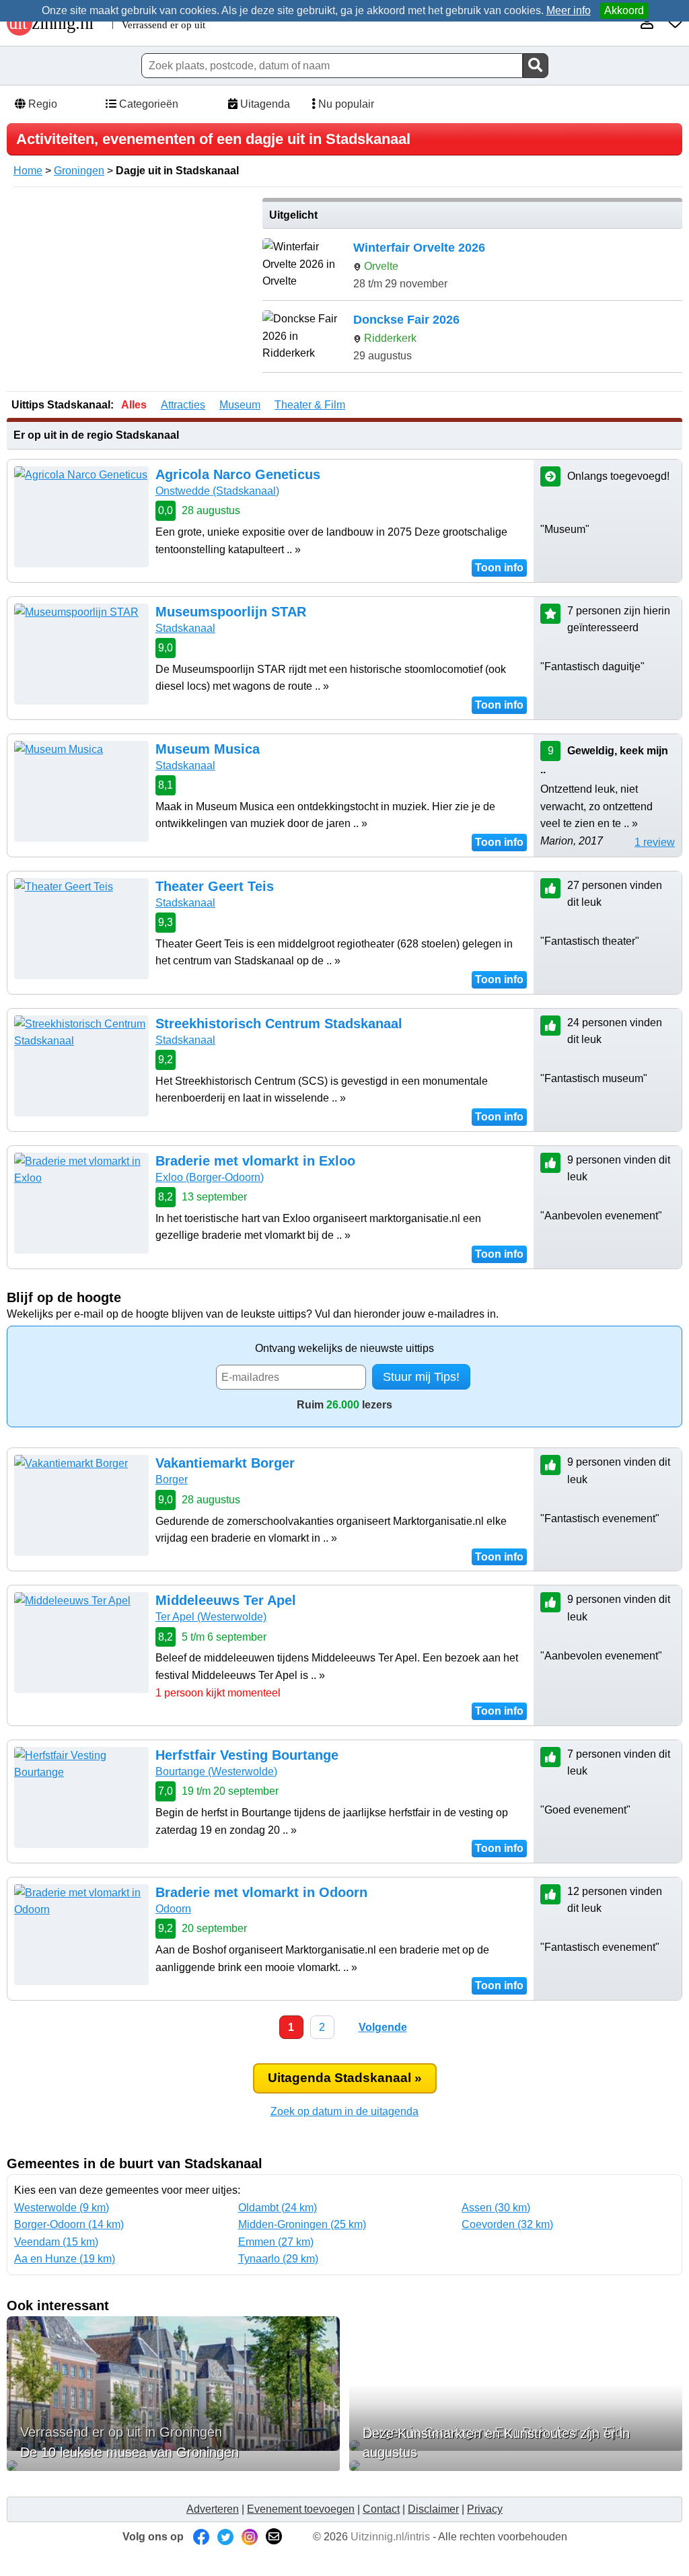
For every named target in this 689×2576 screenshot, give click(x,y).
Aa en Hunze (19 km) (65, 2259)
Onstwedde (217, 491)
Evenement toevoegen (301, 2509)
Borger (172, 1479)
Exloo (210, 1177)
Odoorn (173, 1909)
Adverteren (213, 2509)
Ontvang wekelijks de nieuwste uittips (344, 1348)
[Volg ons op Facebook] (201, 2537)
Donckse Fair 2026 (406, 320)
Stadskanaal (185, 628)
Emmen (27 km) (276, 2242)
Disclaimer (433, 2509)
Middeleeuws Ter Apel (226, 1600)
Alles (134, 405)
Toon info (499, 568)
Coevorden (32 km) (507, 2224)
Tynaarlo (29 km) (278, 2259)
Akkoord (624, 10)
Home (28, 171)
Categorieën (147, 104)
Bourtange (216, 1772)
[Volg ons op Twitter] (225, 2537)
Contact (381, 2509)
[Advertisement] (130, 292)
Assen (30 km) (496, 2208)
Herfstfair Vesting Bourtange (247, 1755)
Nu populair (345, 104)
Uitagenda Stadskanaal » (345, 2078)
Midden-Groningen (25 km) (302, 2224)
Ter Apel (211, 1617)
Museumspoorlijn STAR (231, 612)
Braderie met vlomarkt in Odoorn (261, 1892)
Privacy (485, 2509)
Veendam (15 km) (56, 2242)
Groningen (79, 171)
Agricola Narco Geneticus (238, 474)
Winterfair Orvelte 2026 (419, 248)
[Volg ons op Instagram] (250, 2537)
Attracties (183, 405)
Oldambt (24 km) (278, 2208)
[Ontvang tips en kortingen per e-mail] (274, 2537)
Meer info (569, 10)
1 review (655, 842)
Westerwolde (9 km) (62, 2208)
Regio (41, 104)
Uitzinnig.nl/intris (390, 2537)
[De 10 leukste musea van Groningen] (173, 2466)
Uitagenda (264, 104)
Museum (240, 405)
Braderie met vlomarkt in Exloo (255, 1161)
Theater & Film (310, 405)
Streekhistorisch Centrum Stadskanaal (279, 1024)
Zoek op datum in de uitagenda (344, 2111)
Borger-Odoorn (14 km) (69, 2224)
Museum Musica (208, 749)
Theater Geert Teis (215, 886)
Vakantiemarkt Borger (225, 1463)
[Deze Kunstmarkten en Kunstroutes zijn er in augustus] (516, 2466)
